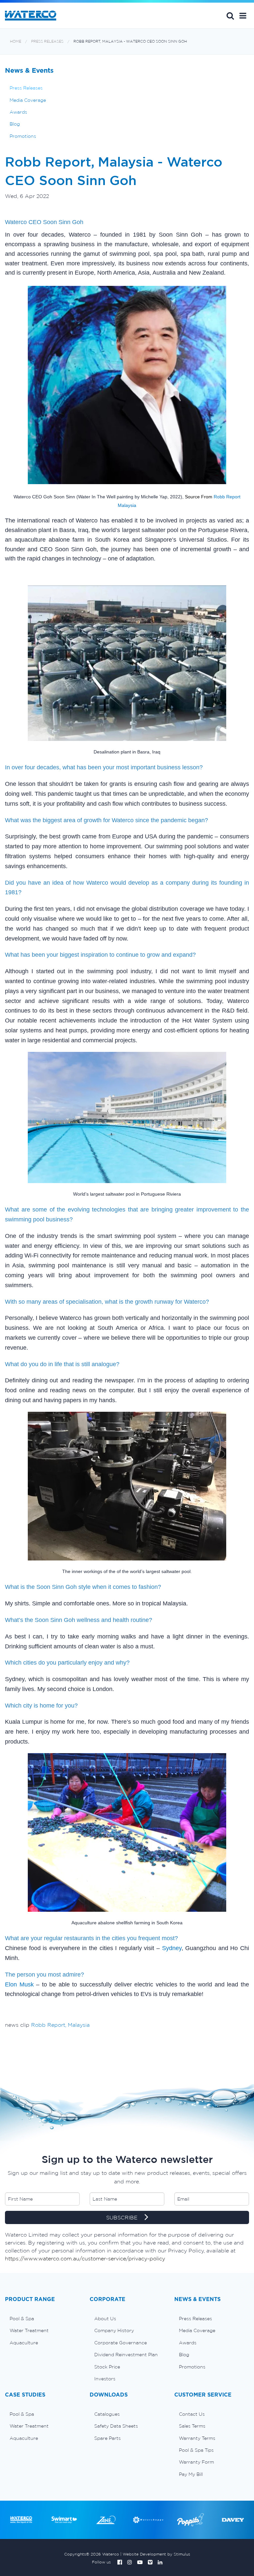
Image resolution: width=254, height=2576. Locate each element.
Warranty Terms (197, 2438)
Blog (15, 124)
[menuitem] (42, 2319)
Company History (114, 2330)
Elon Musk (19, 1984)
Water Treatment (29, 2330)
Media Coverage (28, 100)
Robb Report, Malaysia (60, 2025)
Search (230, 16)
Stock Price (107, 2367)
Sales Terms (192, 2426)
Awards (18, 112)
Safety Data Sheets (116, 2426)
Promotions (23, 136)
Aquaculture (24, 2343)
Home (16, 41)
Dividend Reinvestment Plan (126, 2355)
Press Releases (47, 41)
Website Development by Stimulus (156, 2554)
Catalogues (107, 2414)
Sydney (172, 1948)
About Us (105, 2319)
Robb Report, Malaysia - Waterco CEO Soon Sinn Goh (130, 41)
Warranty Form (196, 2462)
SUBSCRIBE (123, 2217)
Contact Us (192, 2414)
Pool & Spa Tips (196, 2450)
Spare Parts (107, 2438)
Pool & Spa (22, 2319)
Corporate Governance (121, 2343)
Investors (105, 2379)
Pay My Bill (191, 2474)
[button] (243, 16)
